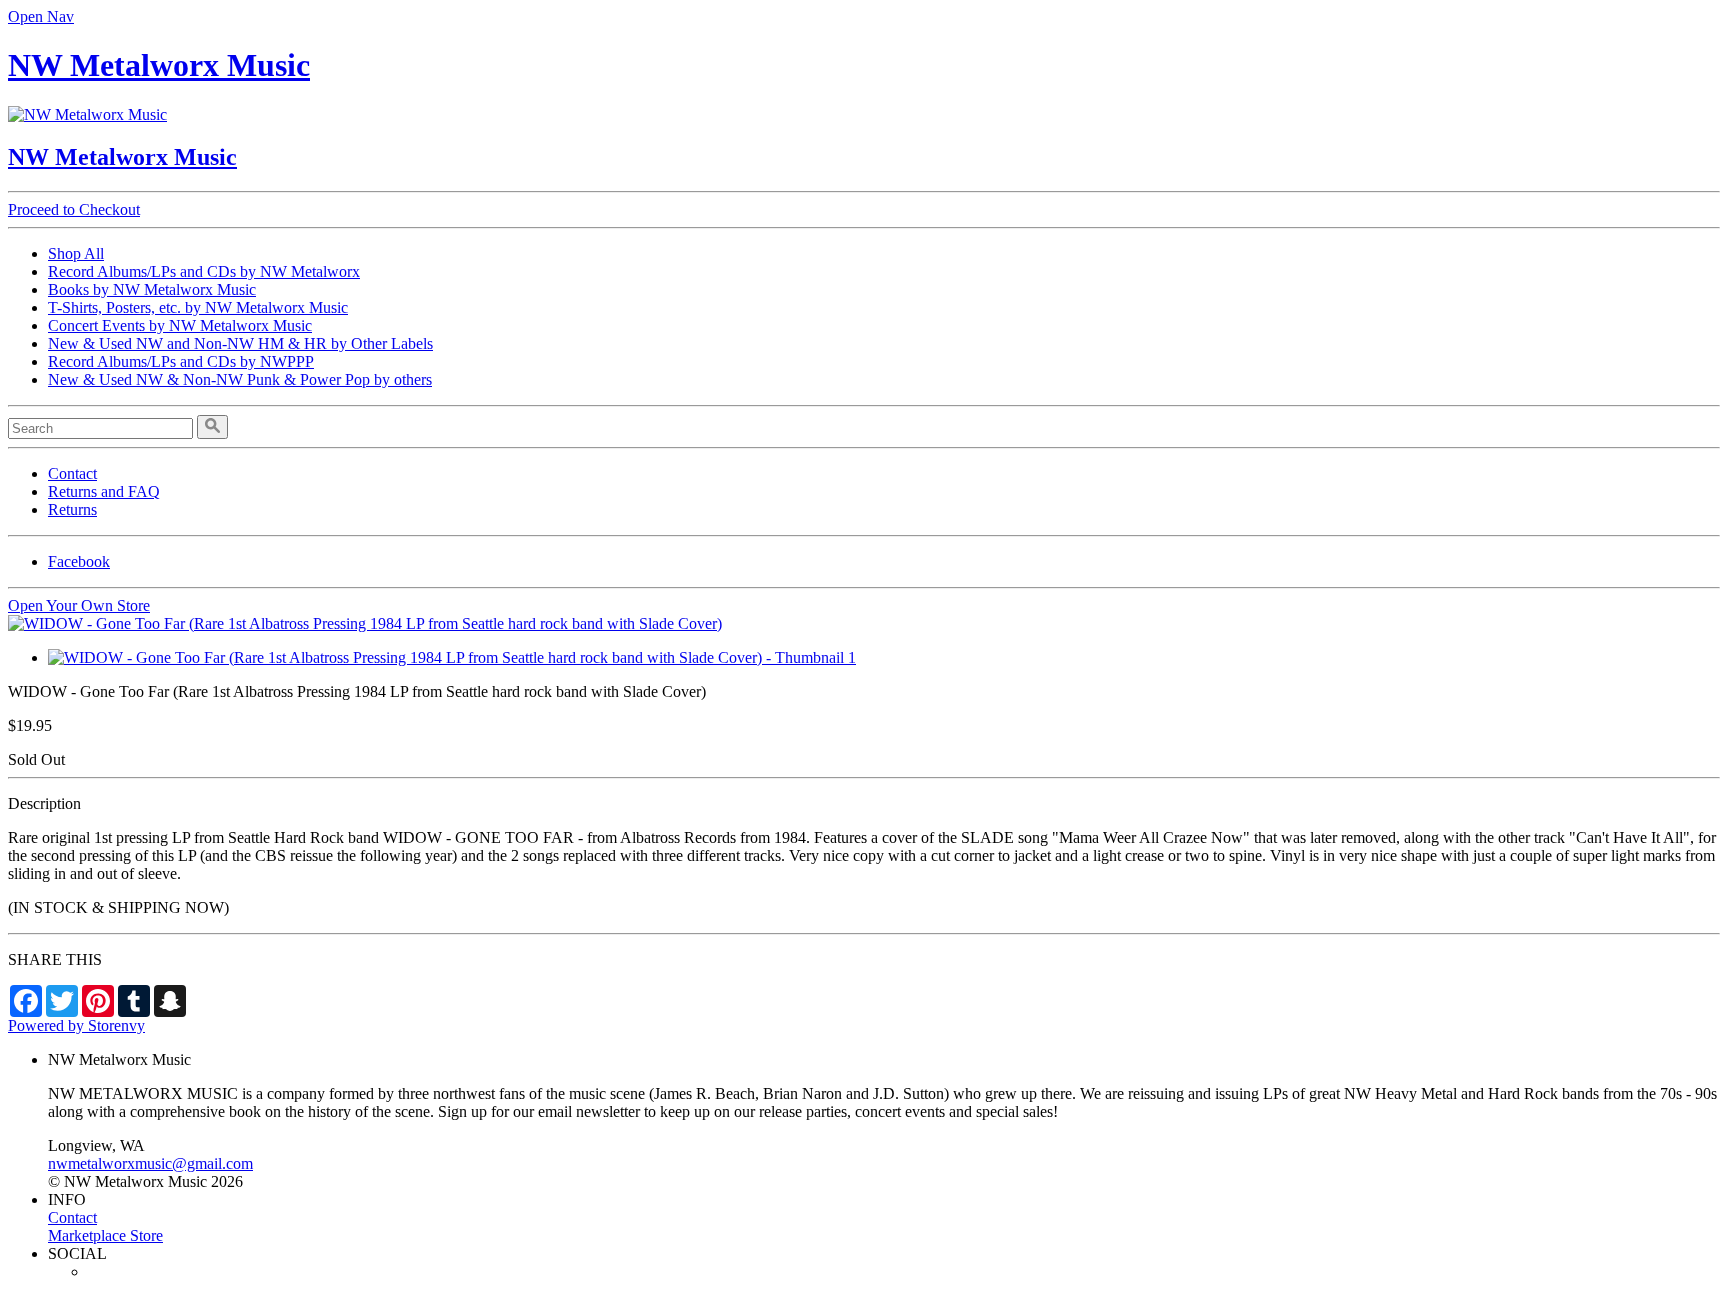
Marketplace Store (105, 1235)
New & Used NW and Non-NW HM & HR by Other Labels (240, 343)
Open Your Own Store (79, 605)
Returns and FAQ (104, 491)
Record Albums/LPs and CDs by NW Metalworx (204, 271)
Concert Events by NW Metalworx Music (180, 325)
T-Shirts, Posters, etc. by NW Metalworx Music (198, 307)
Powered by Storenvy (76, 1025)
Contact (72, 473)
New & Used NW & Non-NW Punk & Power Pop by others (240, 379)
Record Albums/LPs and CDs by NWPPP (181, 361)
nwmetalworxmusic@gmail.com (150, 1163)
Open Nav (41, 16)
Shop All (76, 253)
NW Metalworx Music (159, 65)
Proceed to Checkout (74, 209)
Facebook (79, 561)
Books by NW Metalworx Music (152, 289)
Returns (72, 509)
